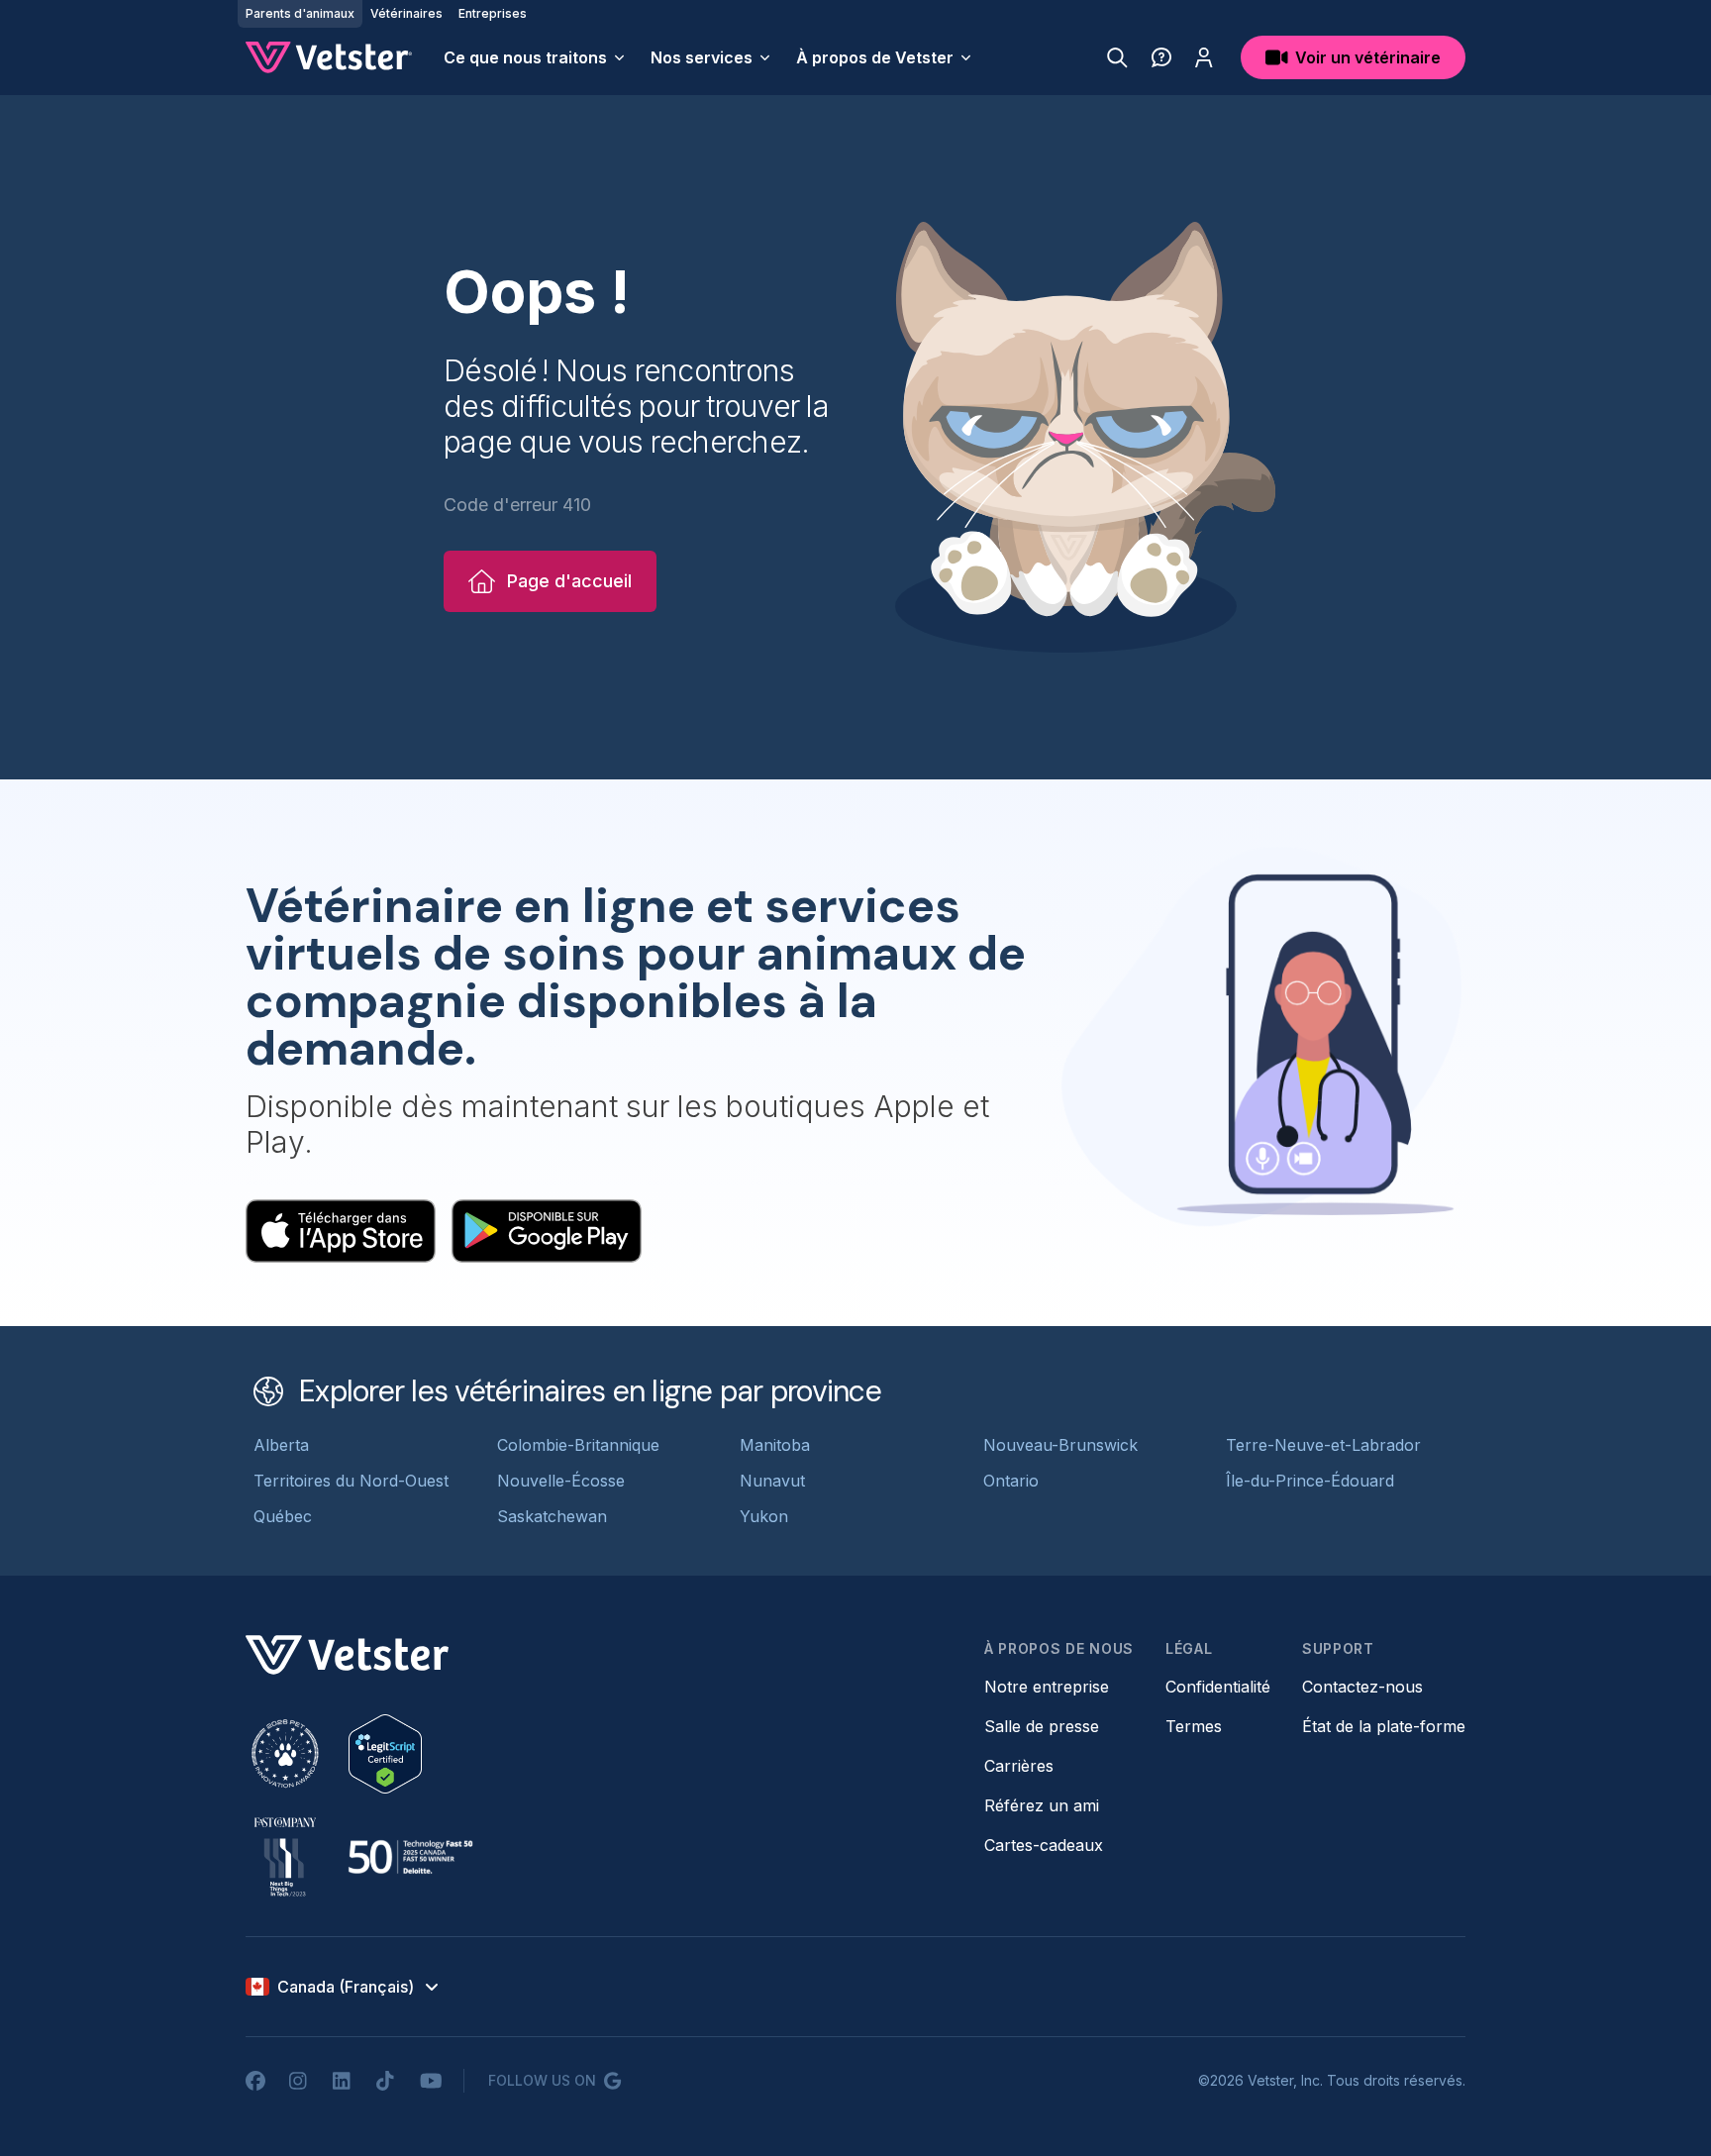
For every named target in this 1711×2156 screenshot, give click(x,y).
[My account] (1204, 57)
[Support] (1161, 57)
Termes (1194, 1726)
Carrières (1019, 1766)
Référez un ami (1042, 1805)
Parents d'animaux (300, 13)
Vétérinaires (406, 13)
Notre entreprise (1047, 1687)
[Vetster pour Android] (547, 1231)
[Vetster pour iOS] (341, 1231)
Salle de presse (1042, 1726)
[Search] (1117, 57)
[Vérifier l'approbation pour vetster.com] (385, 1754)
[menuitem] (535, 57)
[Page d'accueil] (329, 57)
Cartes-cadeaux (1044, 1845)
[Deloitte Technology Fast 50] (410, 1857)
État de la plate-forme (1384, 1726)
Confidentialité (1218, 1687)
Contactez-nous (1362, 1687)
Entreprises (493, 13)
